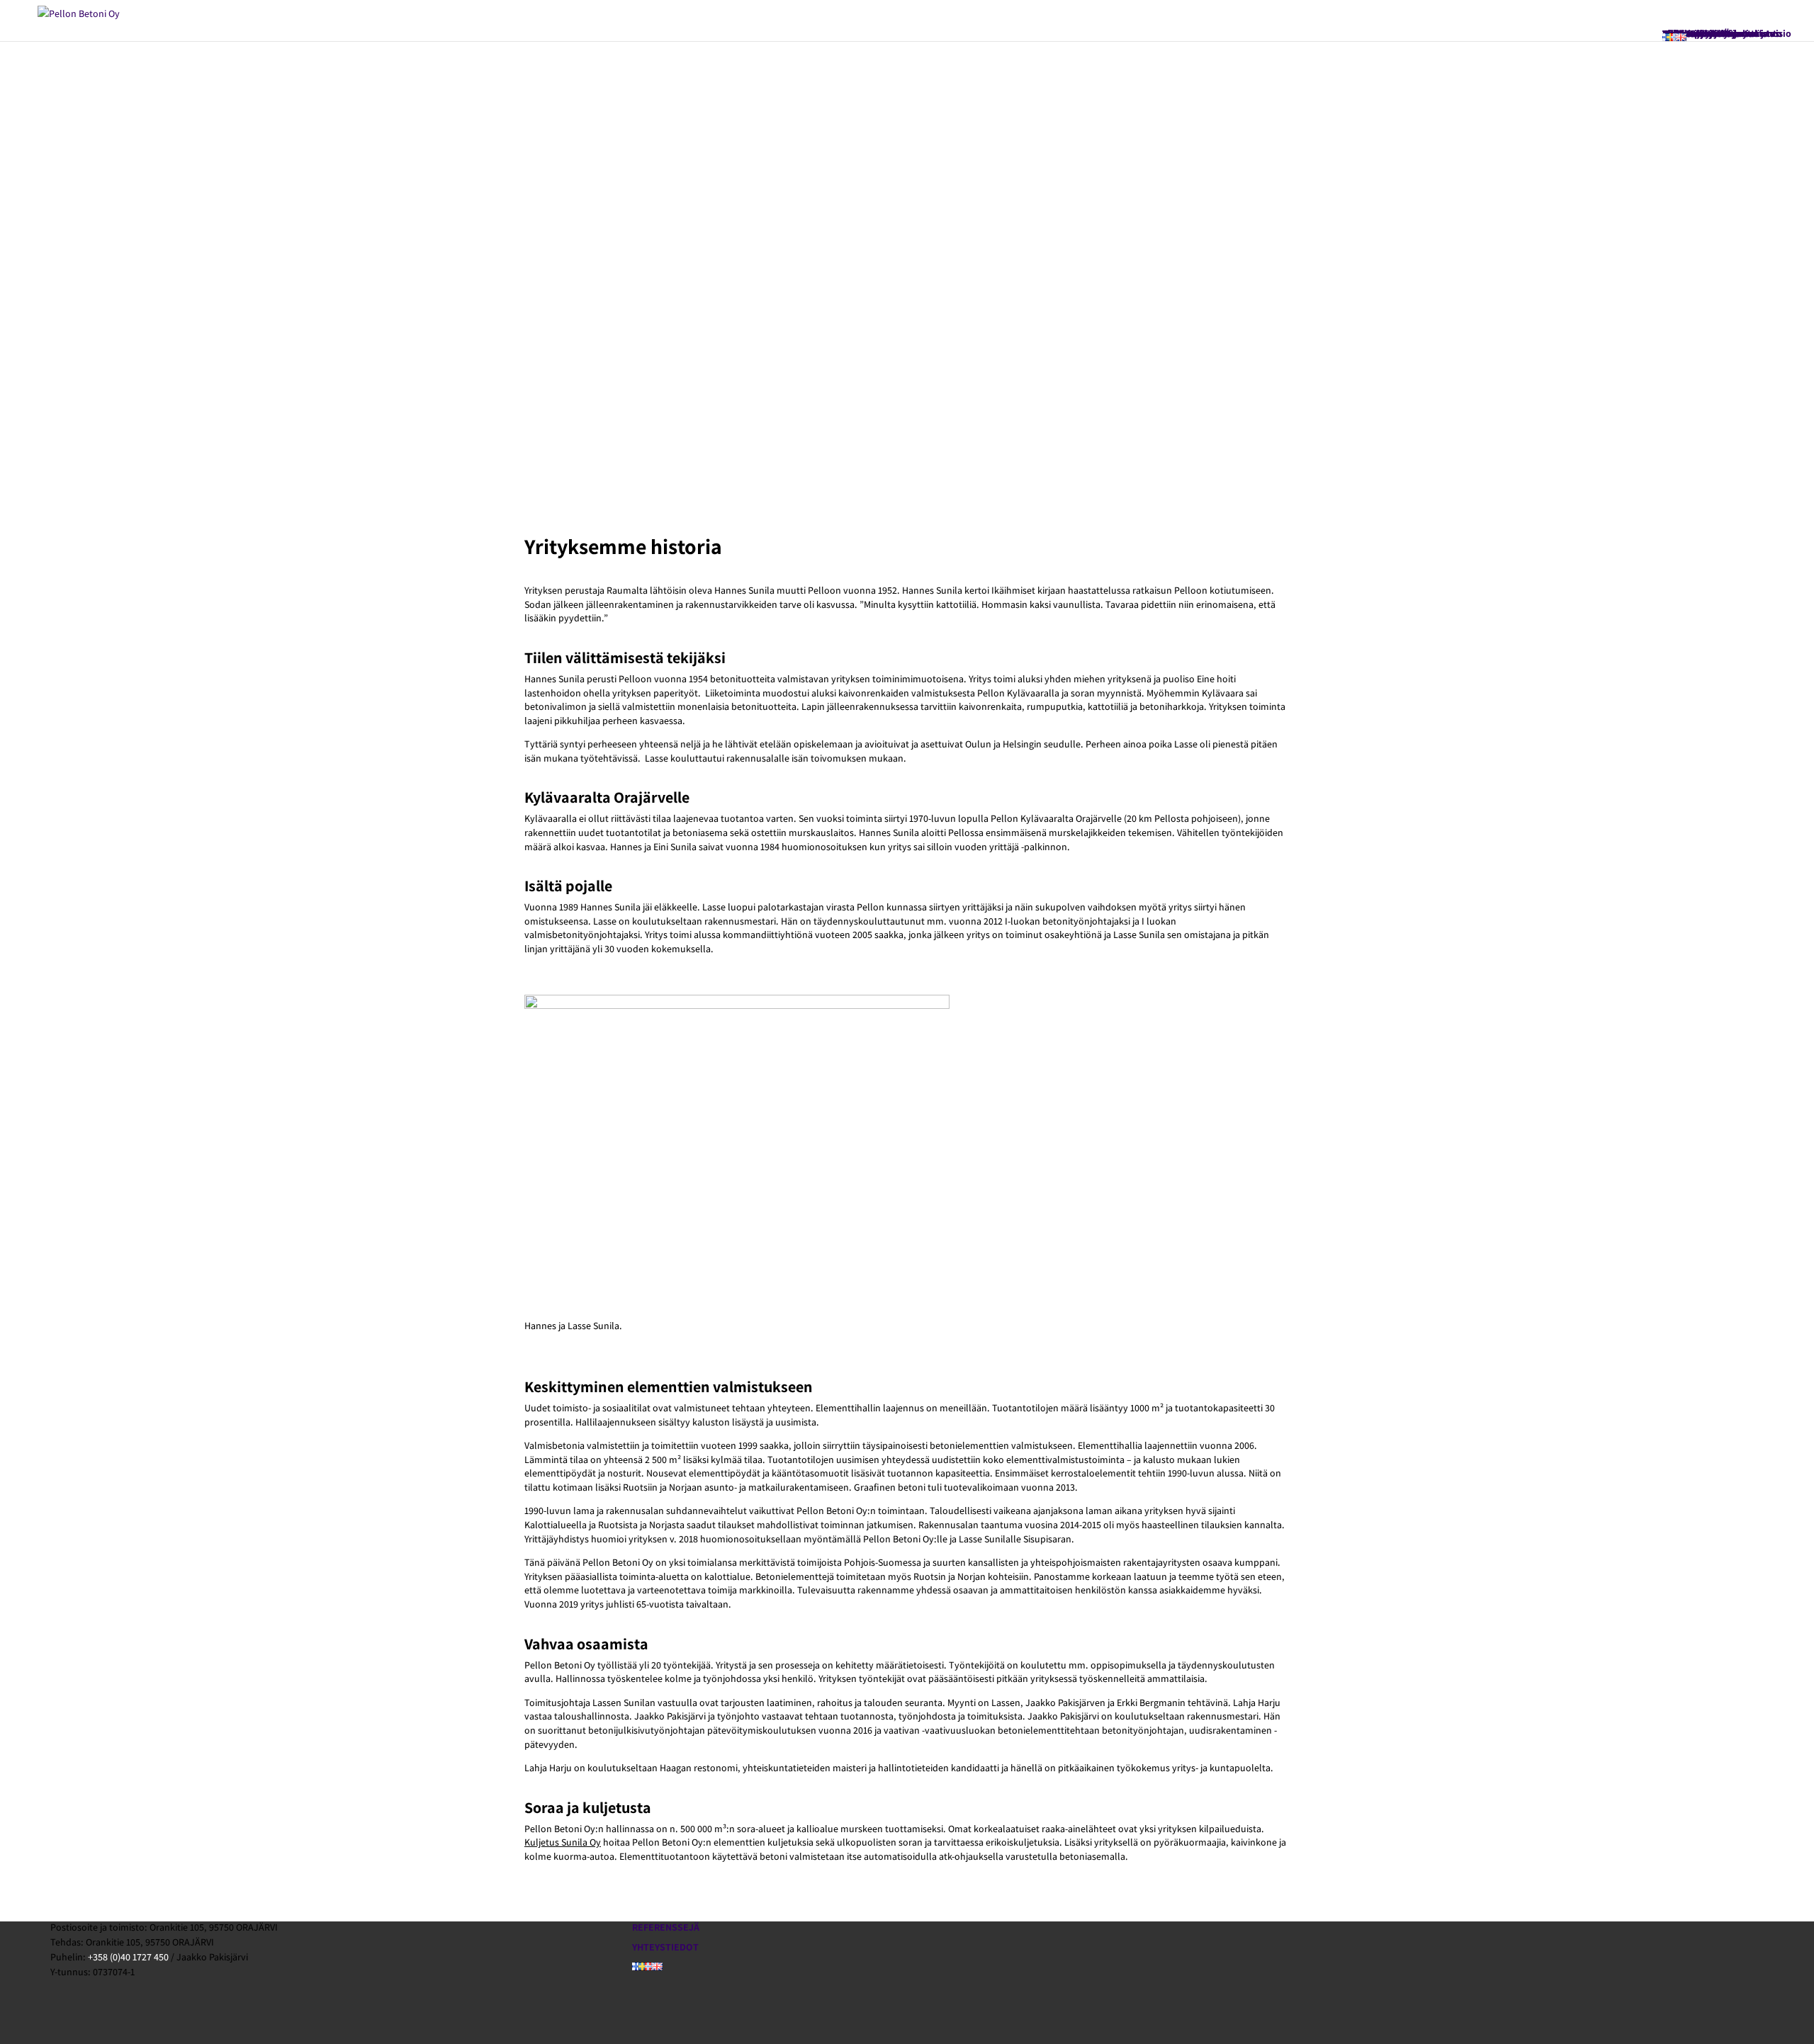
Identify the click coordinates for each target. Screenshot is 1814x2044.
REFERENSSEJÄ (666, 1927)
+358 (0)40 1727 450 (128, 1957)
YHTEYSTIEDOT (665, 1947)
